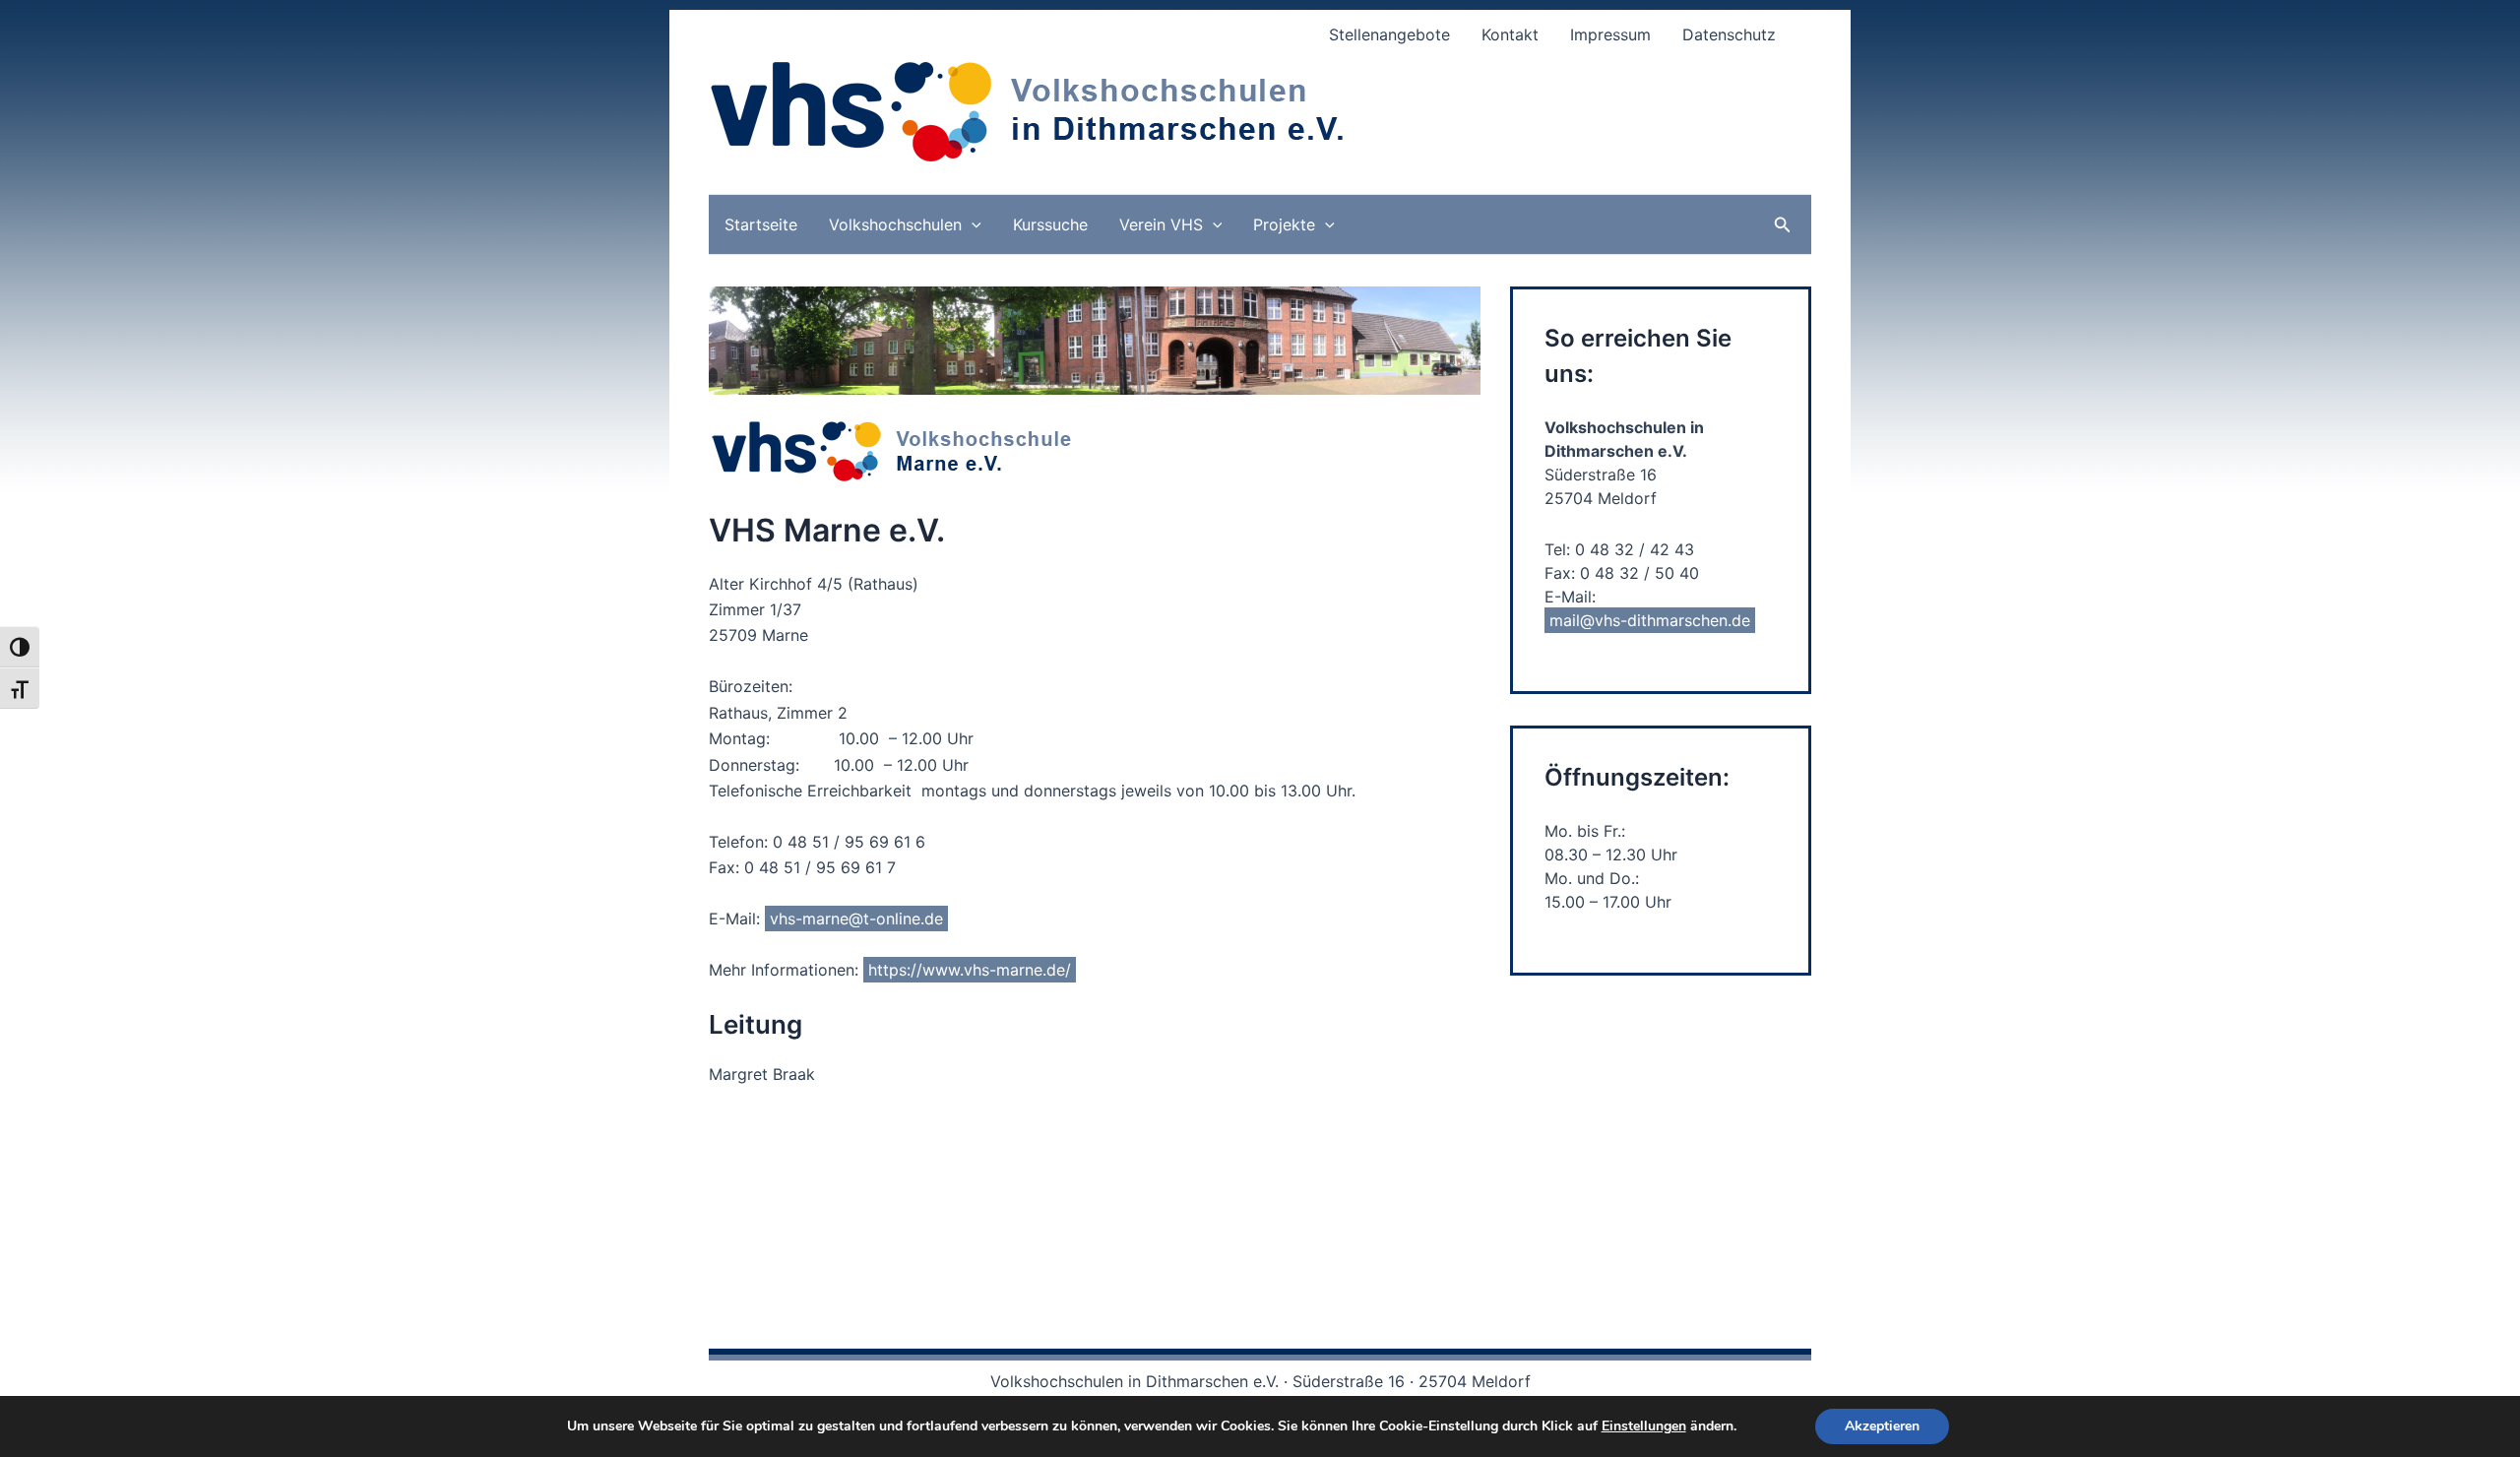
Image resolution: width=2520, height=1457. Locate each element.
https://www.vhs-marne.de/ (970, 970)
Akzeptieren (1882, 1426)
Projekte (1284, 224)
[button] (972, 224)
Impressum (1610, 34)
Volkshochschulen (895, 224)
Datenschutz (1729, 34)
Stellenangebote (1389, 34)
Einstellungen (1644, 1426)
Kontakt (1510, 34)
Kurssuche (1050, 224)
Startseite (761, 224)
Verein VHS (1161, 224)
